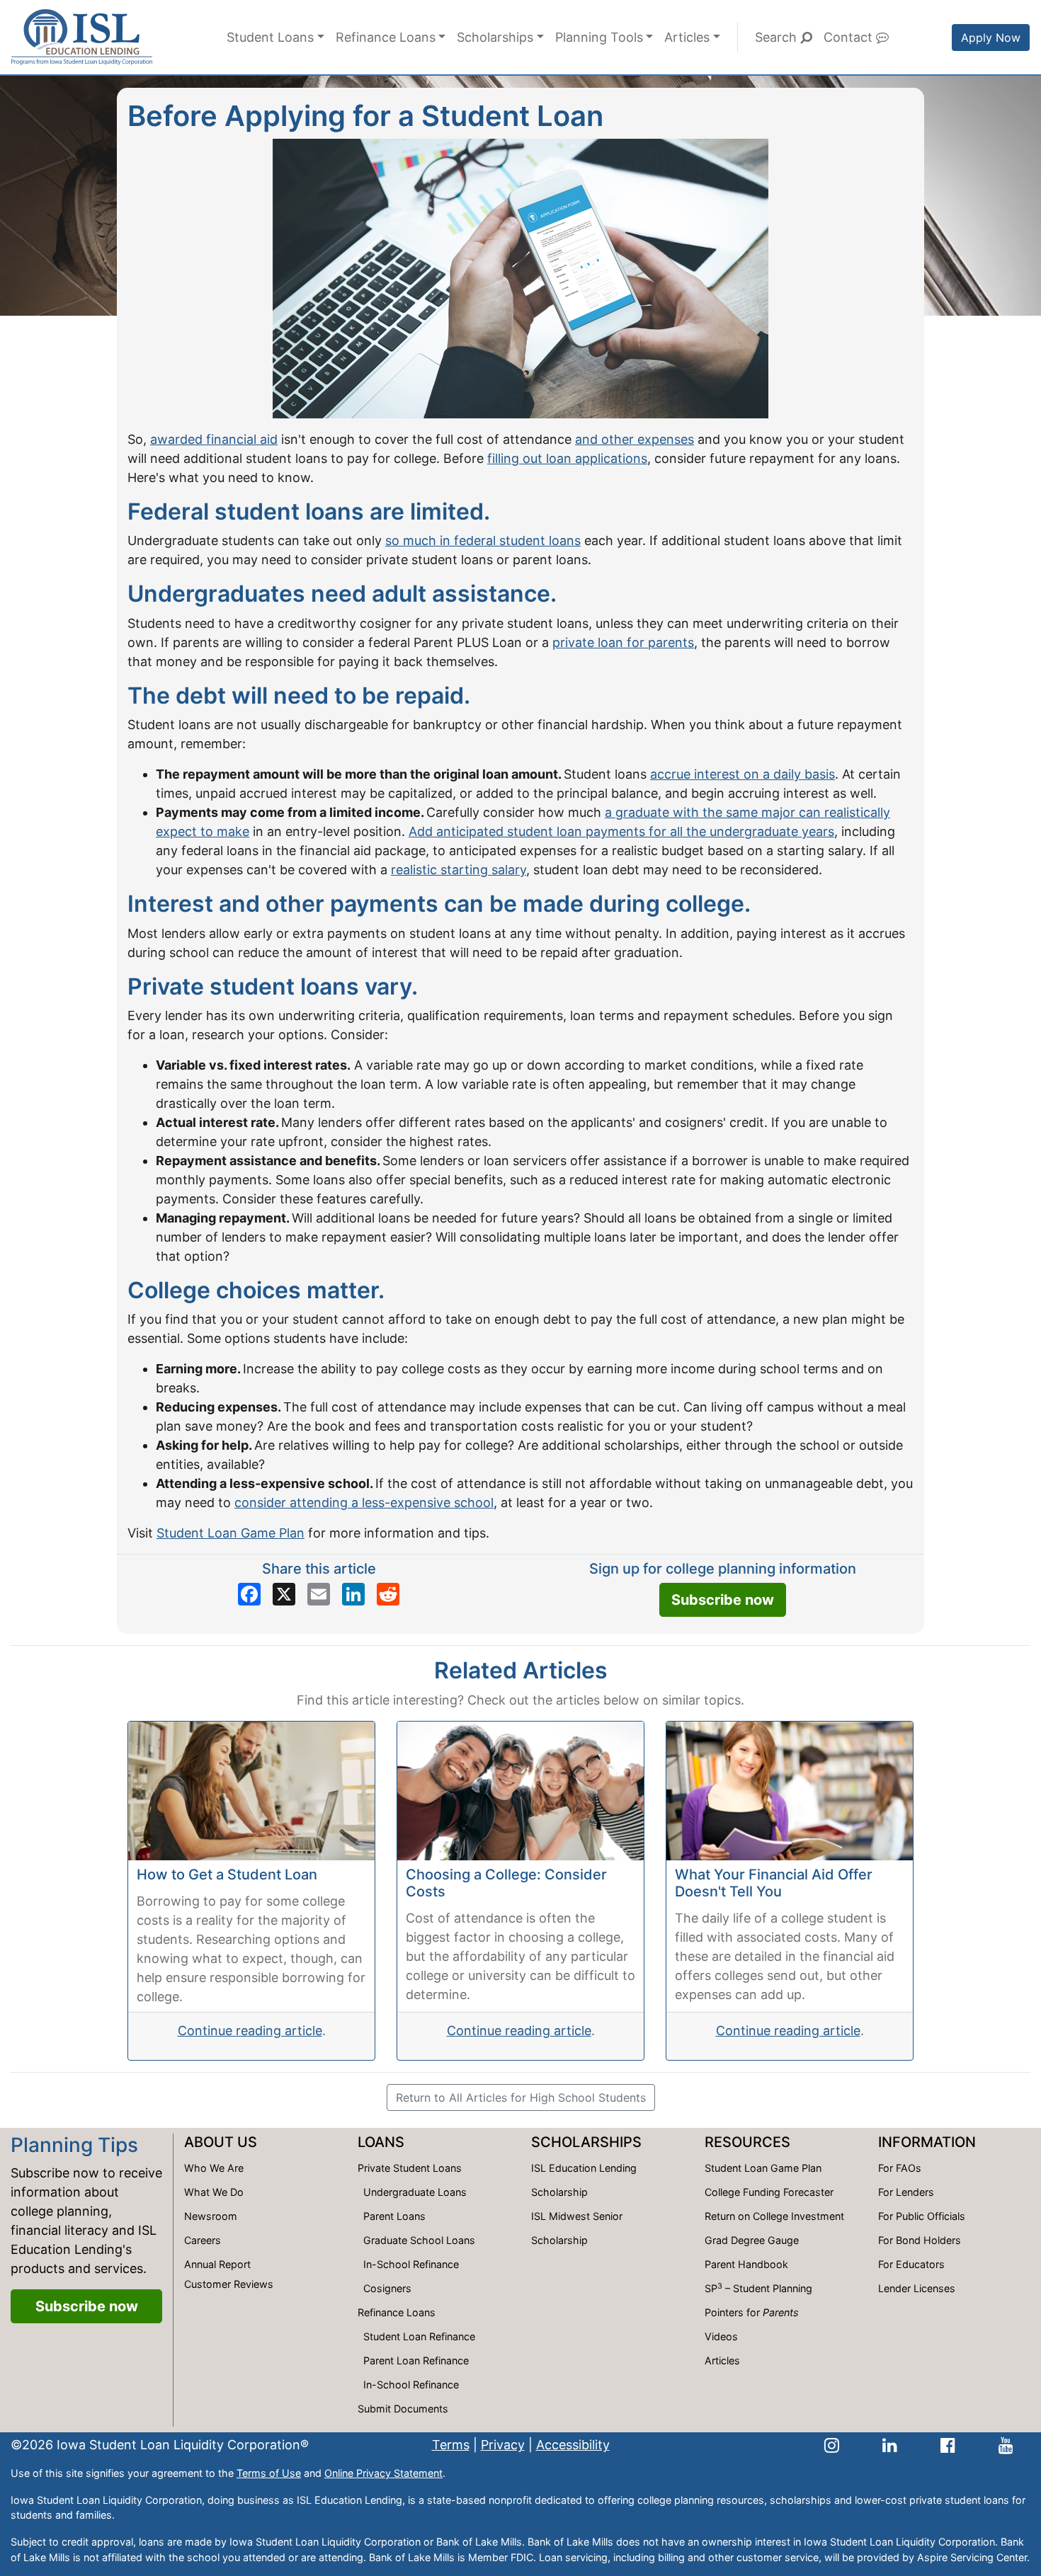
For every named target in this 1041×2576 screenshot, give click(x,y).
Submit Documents (403, 2409)
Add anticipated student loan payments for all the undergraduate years (621, 831)
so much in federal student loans (483, 540)
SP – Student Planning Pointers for (758, 2300)
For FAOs (900, 2168)
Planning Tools (599, 37)
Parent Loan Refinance (416, 2360)
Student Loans (270, 37)
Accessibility (573, 2445)
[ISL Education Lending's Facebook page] (948, 2445)
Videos (721, 2336)
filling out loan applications (567, 458)
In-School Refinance (411, 2264)
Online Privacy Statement (383, 2473)
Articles (687, 37)
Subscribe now (723, 1600)
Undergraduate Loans (415, 2192)
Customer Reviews (229, 2284)
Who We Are (214, 2168)
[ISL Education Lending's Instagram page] (832, 2445)
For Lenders (906, 2192)
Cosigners (387, 2288)
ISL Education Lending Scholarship (584, 2180)
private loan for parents (623, 642)
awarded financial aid (214, 439)
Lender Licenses (917, 2288)
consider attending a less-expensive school (364, 1502)
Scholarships (495, 37)
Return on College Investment (774, 2216)
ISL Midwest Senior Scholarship (577, 2228)
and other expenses (635, 439)
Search (778, 37)
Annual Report (217, 2264)
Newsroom (211, 2216)
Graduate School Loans (419, 2240)
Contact (850, 37)
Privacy (503, 2445)
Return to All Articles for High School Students (521, 2097)
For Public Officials (922, 2216)
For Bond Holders (920, 2240)
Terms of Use (269, 2473)
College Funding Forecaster (769, 2192)
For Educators (911, 2264)
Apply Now (991, 38)
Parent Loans (394, 2216)
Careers (203, 2240)
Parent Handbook (746, 2264)
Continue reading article (250, 2031)
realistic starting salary (459, 870)
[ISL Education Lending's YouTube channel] (1006, 2445)
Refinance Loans (386, 37)
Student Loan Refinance (419, 2336)
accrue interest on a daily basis (743, 774)
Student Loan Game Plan (231, 1533)
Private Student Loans (410, 2168)
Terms (451, 2445)
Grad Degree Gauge (752, 2240)
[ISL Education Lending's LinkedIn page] (890, 2445)
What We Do (214, 2192)
